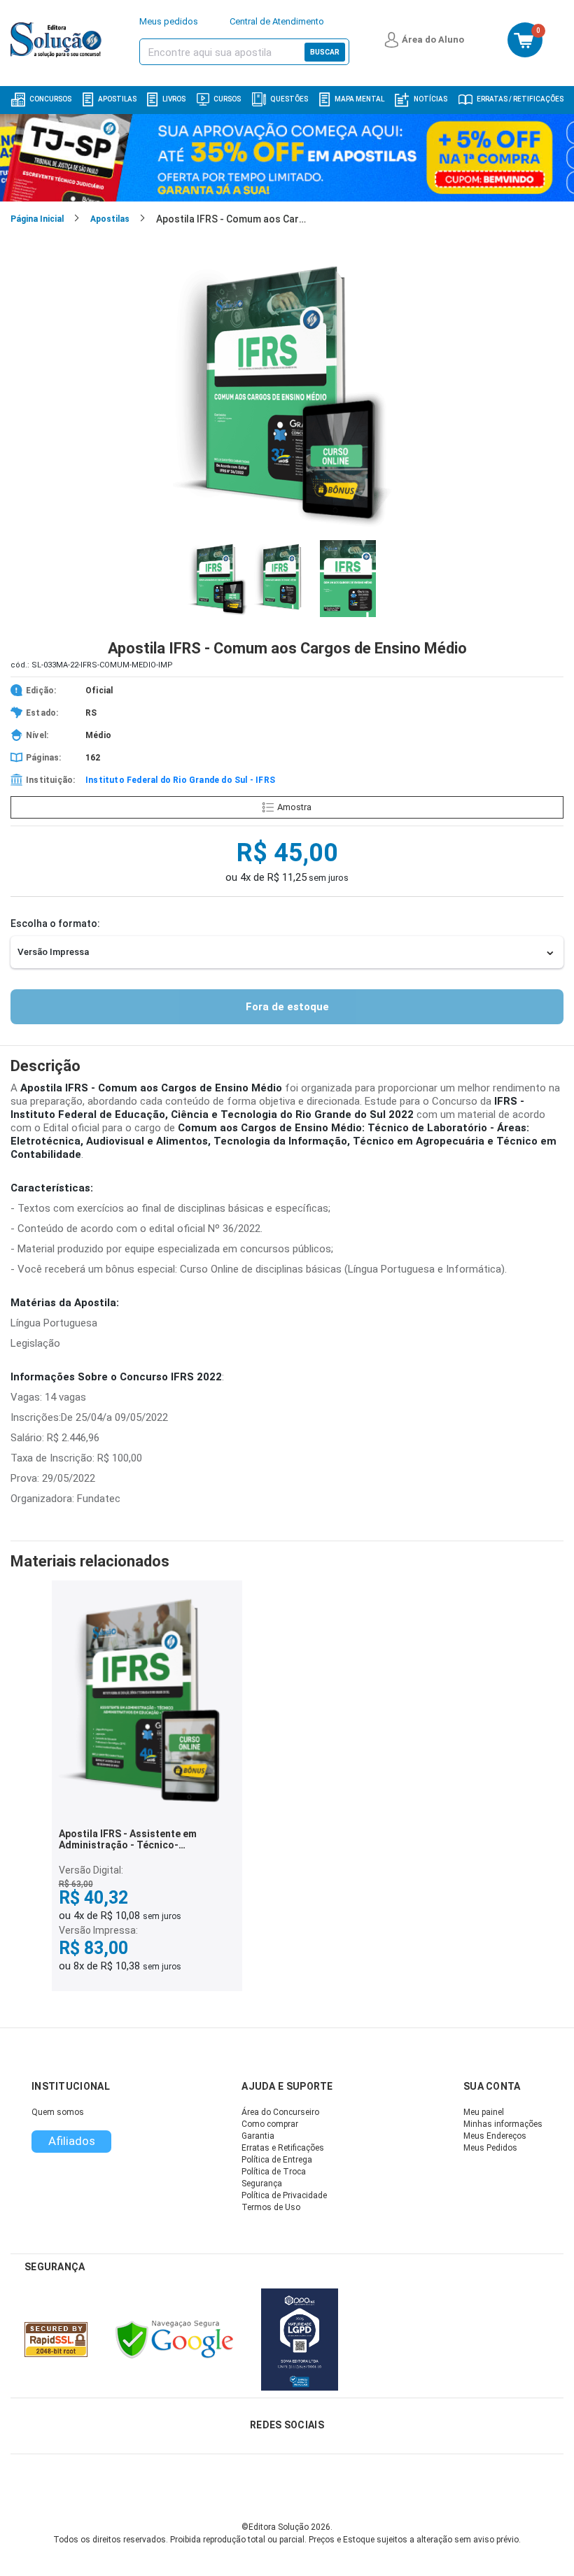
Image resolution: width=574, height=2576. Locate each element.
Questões (289, 99)
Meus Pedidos (490, 2148)
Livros (174, 99)
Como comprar (270, 2124)
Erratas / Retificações (520, 99)
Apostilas (117, 99)
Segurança (262, 2184)
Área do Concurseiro (280, 2112)
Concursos (50, 99)
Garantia (258, 2136)
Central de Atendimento (277, 21)
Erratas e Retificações (283, 2148)
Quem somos (58, 2112)
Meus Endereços (495, 2136)
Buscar (325, 52)
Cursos (227, 99)
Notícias (430, 99)
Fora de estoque (287, 1007)
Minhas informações (503, 2124)
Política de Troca (274, 2172)
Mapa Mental (359, 99)
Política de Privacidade (284, 2195)
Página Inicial (37, 219)
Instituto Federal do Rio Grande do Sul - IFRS (180, 780)
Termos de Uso (271, 2207)
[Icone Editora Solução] (58, 40)
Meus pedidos (169, 21)
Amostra (294, 807)
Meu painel (484, 2112)
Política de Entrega (277, 2160)
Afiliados (72, 2141)
